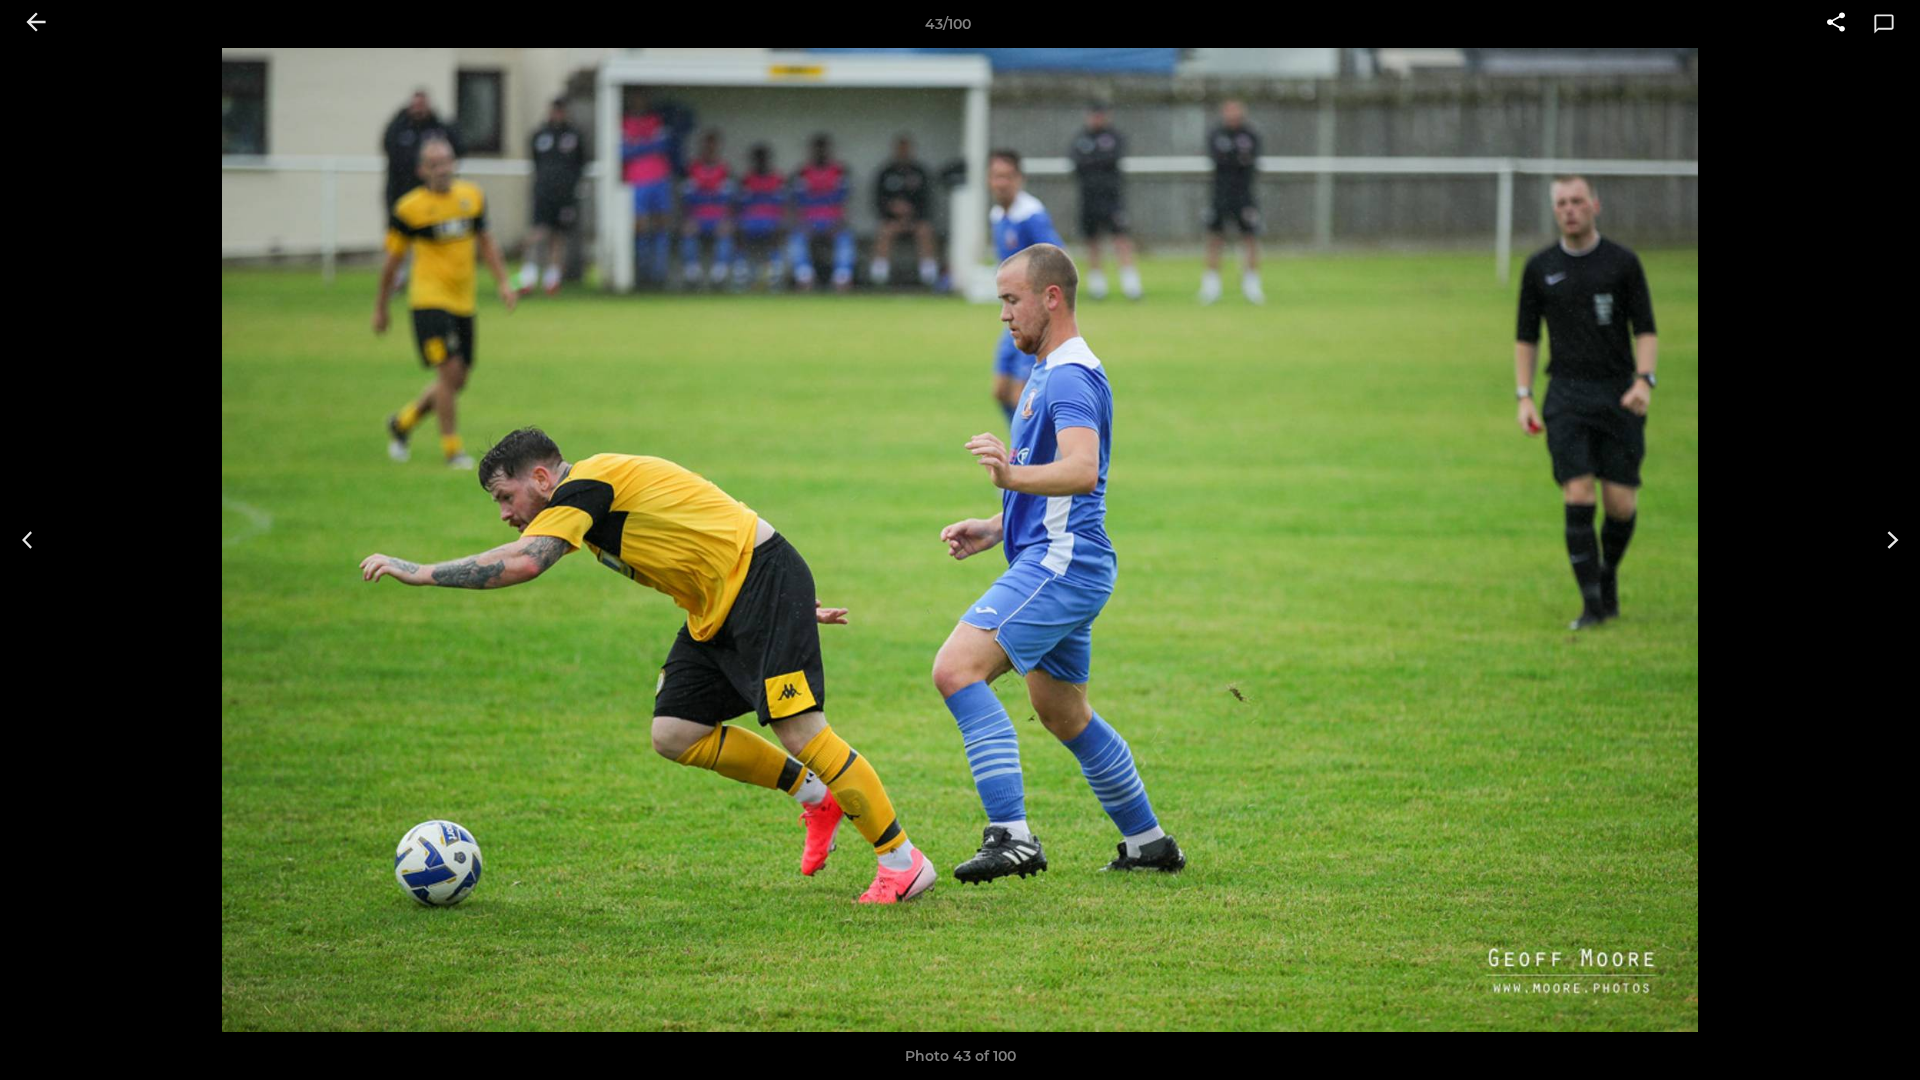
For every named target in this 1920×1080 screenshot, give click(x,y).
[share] (1836, 24)
